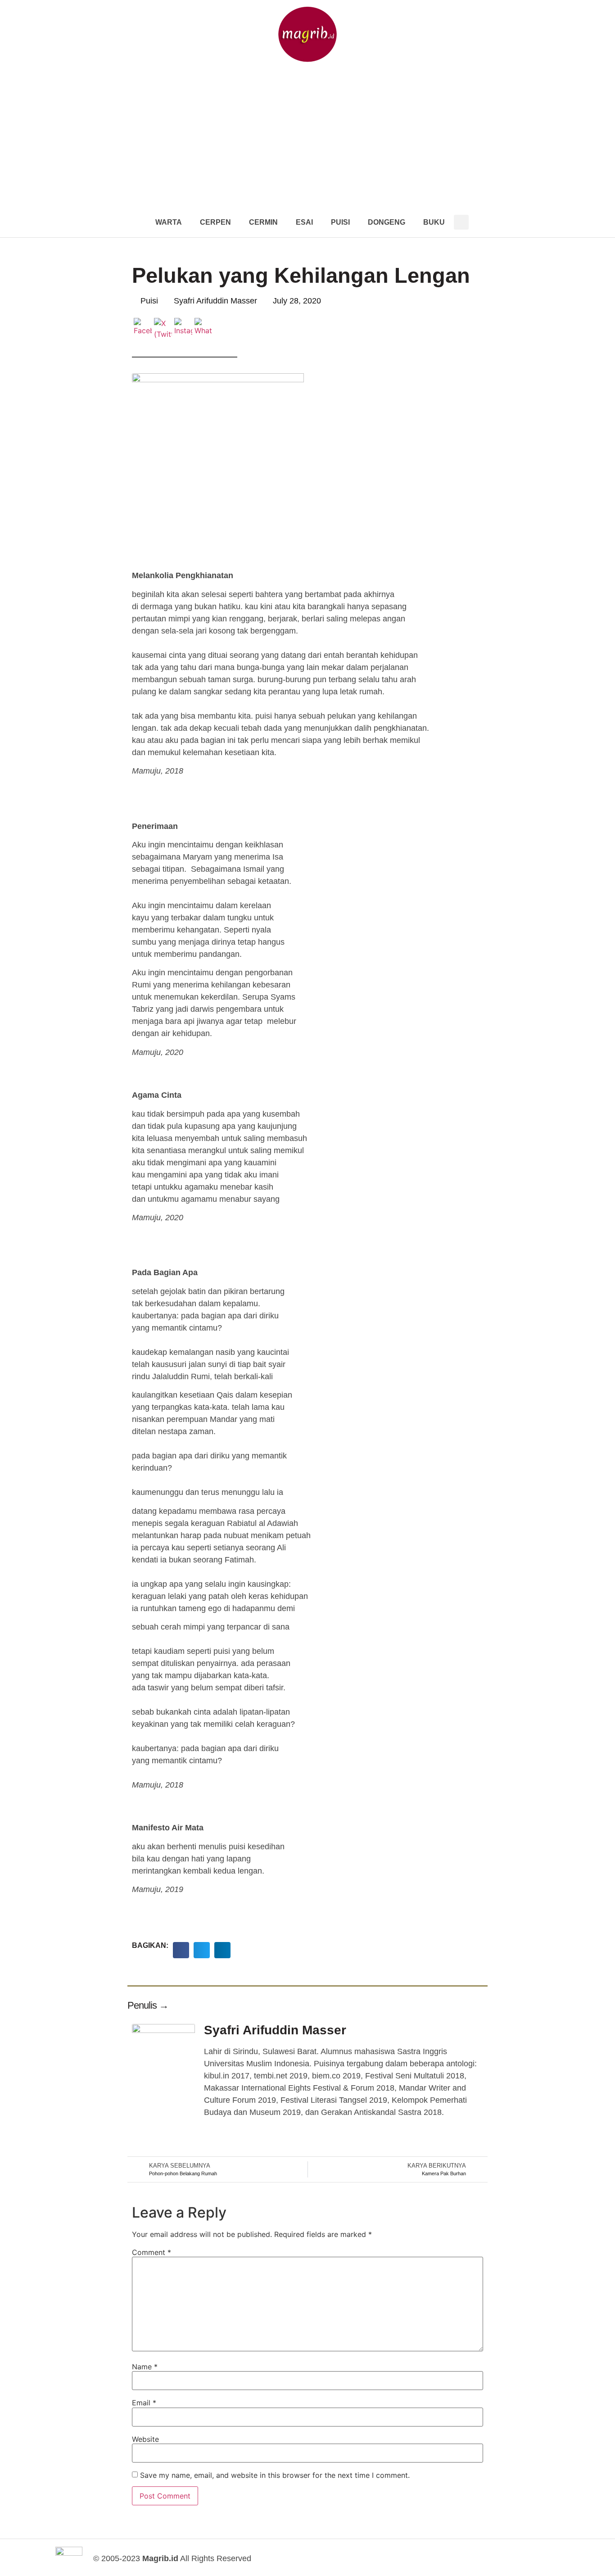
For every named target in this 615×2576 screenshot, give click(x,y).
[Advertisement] (307, 140)
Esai (304, 222)
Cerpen (215, 222)
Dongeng (387, 222)
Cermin (263, 222)
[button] (461, 222)
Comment (151, 2252)
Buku (434, 222)
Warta (169, 222)
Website (145, 2439)
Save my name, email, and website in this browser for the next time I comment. (275, 2475)
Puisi (340, 222)
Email (144, 2403)
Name (145, 2367)
